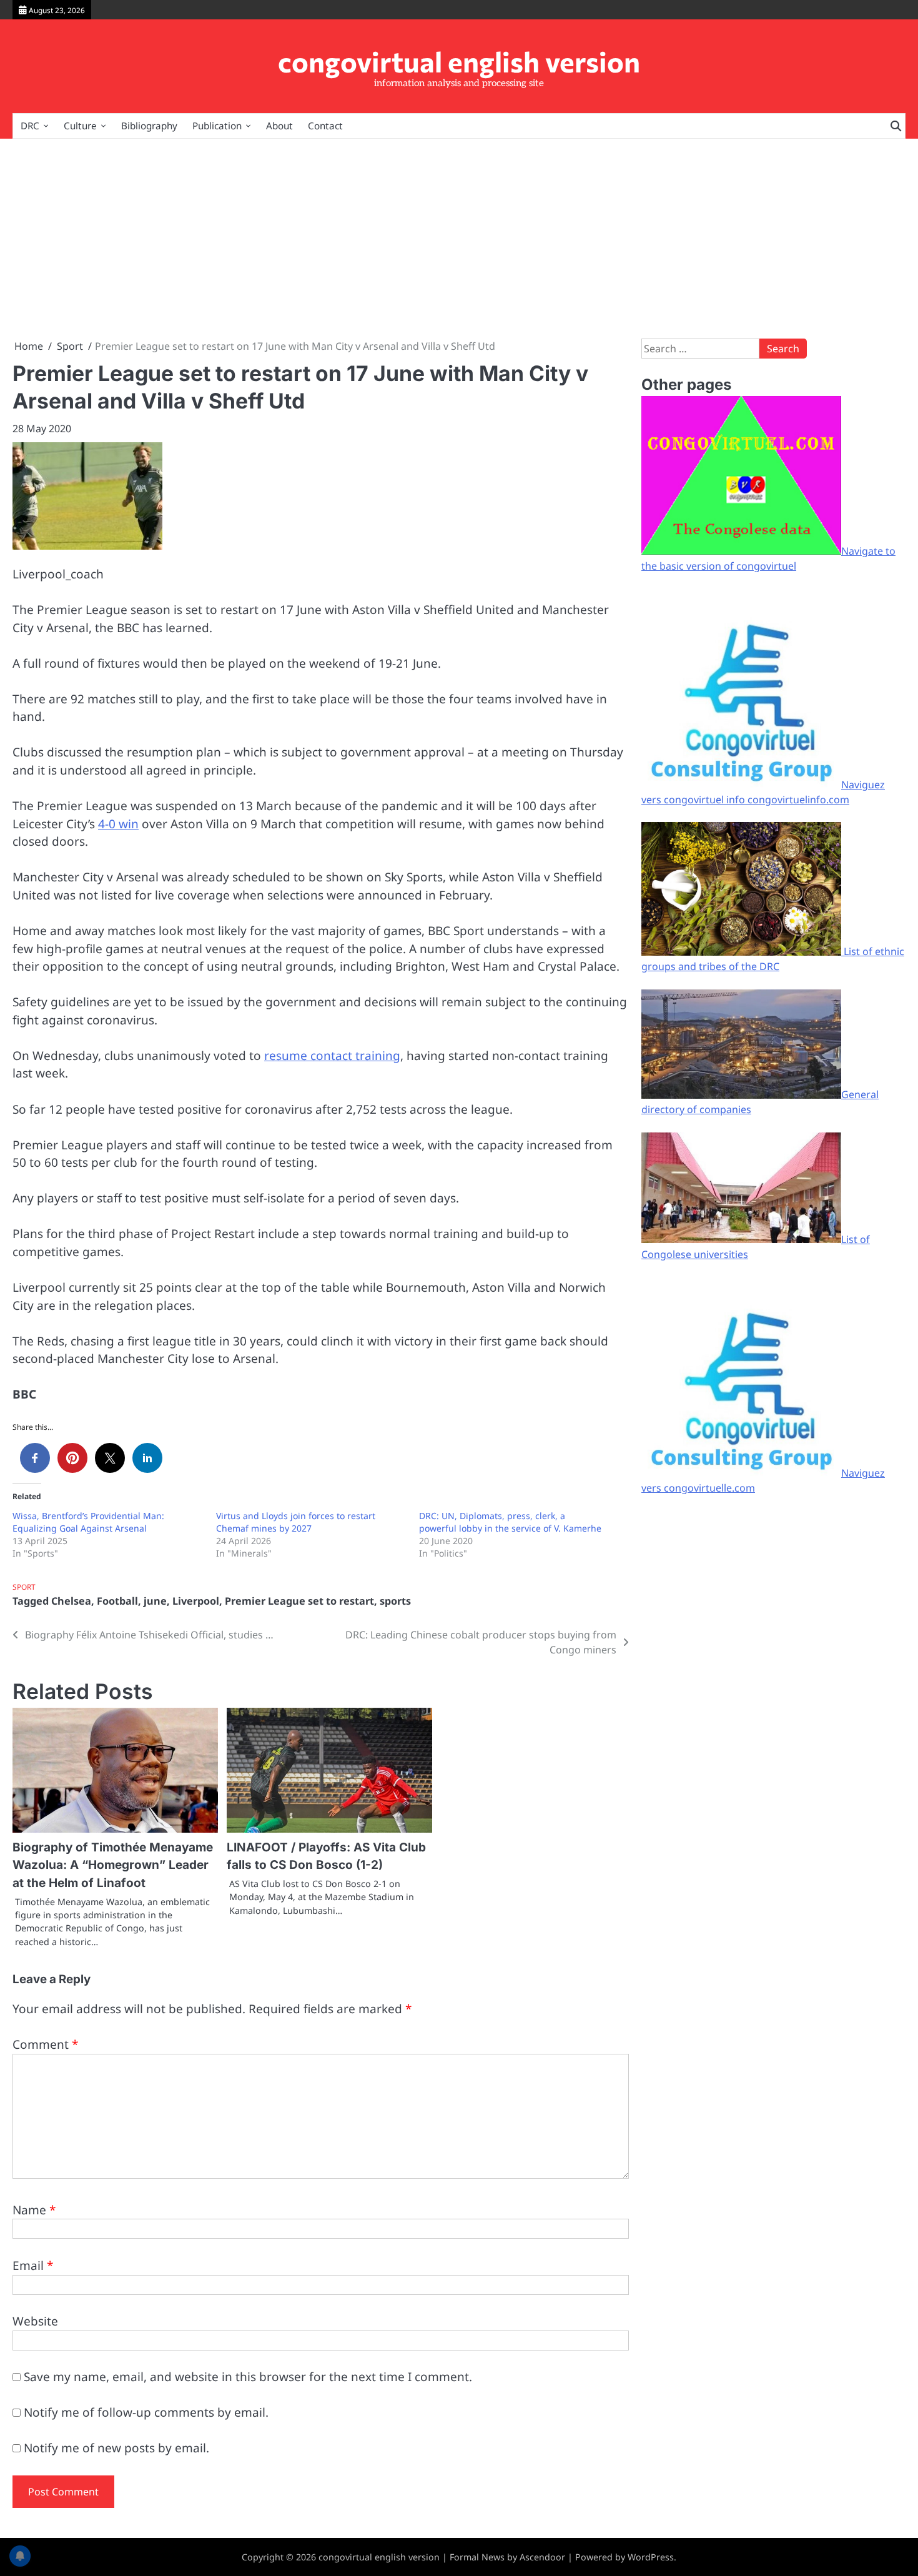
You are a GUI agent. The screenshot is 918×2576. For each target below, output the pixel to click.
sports (395, 1601)
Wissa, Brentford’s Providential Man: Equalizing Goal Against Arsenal (88, 1522)
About (279, 126)
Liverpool (196, 1601)
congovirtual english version (459, 61)
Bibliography (149, 126)
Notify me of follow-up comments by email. (146, 2412)
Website (35, 2321)
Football (117, 1601)
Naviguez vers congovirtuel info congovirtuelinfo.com (763, 792)
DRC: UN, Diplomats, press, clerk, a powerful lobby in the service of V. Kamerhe (510, 1522)
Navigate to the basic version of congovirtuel (768, 558)
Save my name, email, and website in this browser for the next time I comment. (248, 2377)
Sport (24, 1587)
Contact (325, 126)
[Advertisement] (459, 239)
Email (33, 2266)
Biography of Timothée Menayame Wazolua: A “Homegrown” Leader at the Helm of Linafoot (113, 1865)
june (155, 1601)
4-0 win (118, 824)
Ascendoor (542, 2557)
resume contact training (332, 1056)
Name (34, 2210)
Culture (80, 126)
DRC (30, 126)
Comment (45, 2044)
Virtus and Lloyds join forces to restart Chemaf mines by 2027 (296, 1522)
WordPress (651, 2557)
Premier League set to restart (299, 1601)
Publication (217, 126)
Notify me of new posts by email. (116, 2448)
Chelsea (71, 1601)
